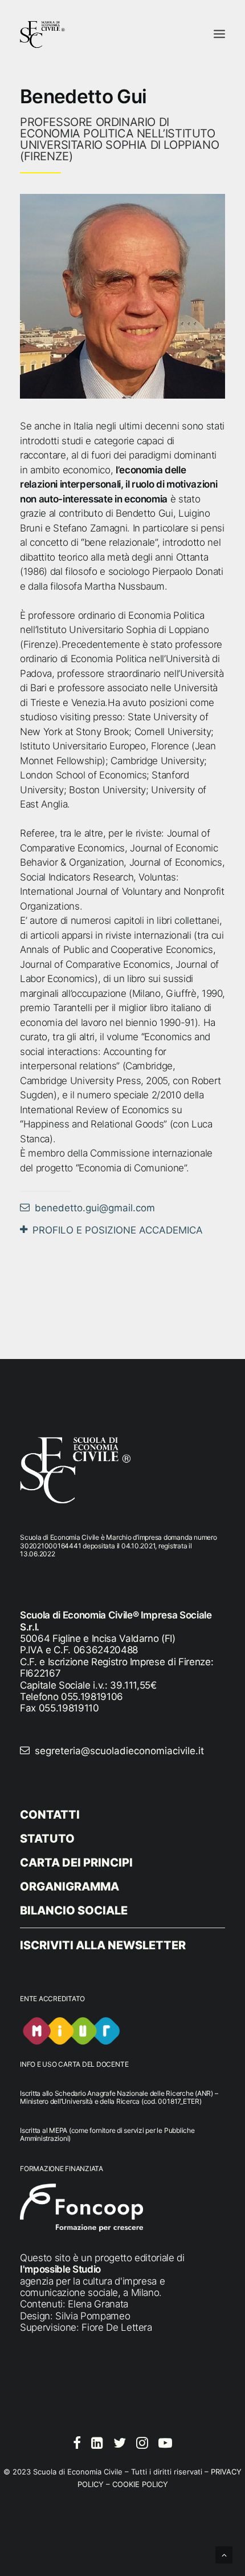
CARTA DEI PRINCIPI (76, 1863)
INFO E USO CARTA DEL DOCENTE (74, 2064)
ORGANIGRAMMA (70, 1887)
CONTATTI (50, 1815)
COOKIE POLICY (140, 2484)
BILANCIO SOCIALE (74, 1910)
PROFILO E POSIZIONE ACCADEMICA (118, 1230)
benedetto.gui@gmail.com (95, 1208)
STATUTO (47, 1839)
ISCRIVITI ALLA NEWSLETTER (103, 1945)
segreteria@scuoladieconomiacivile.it (119, 1751)
